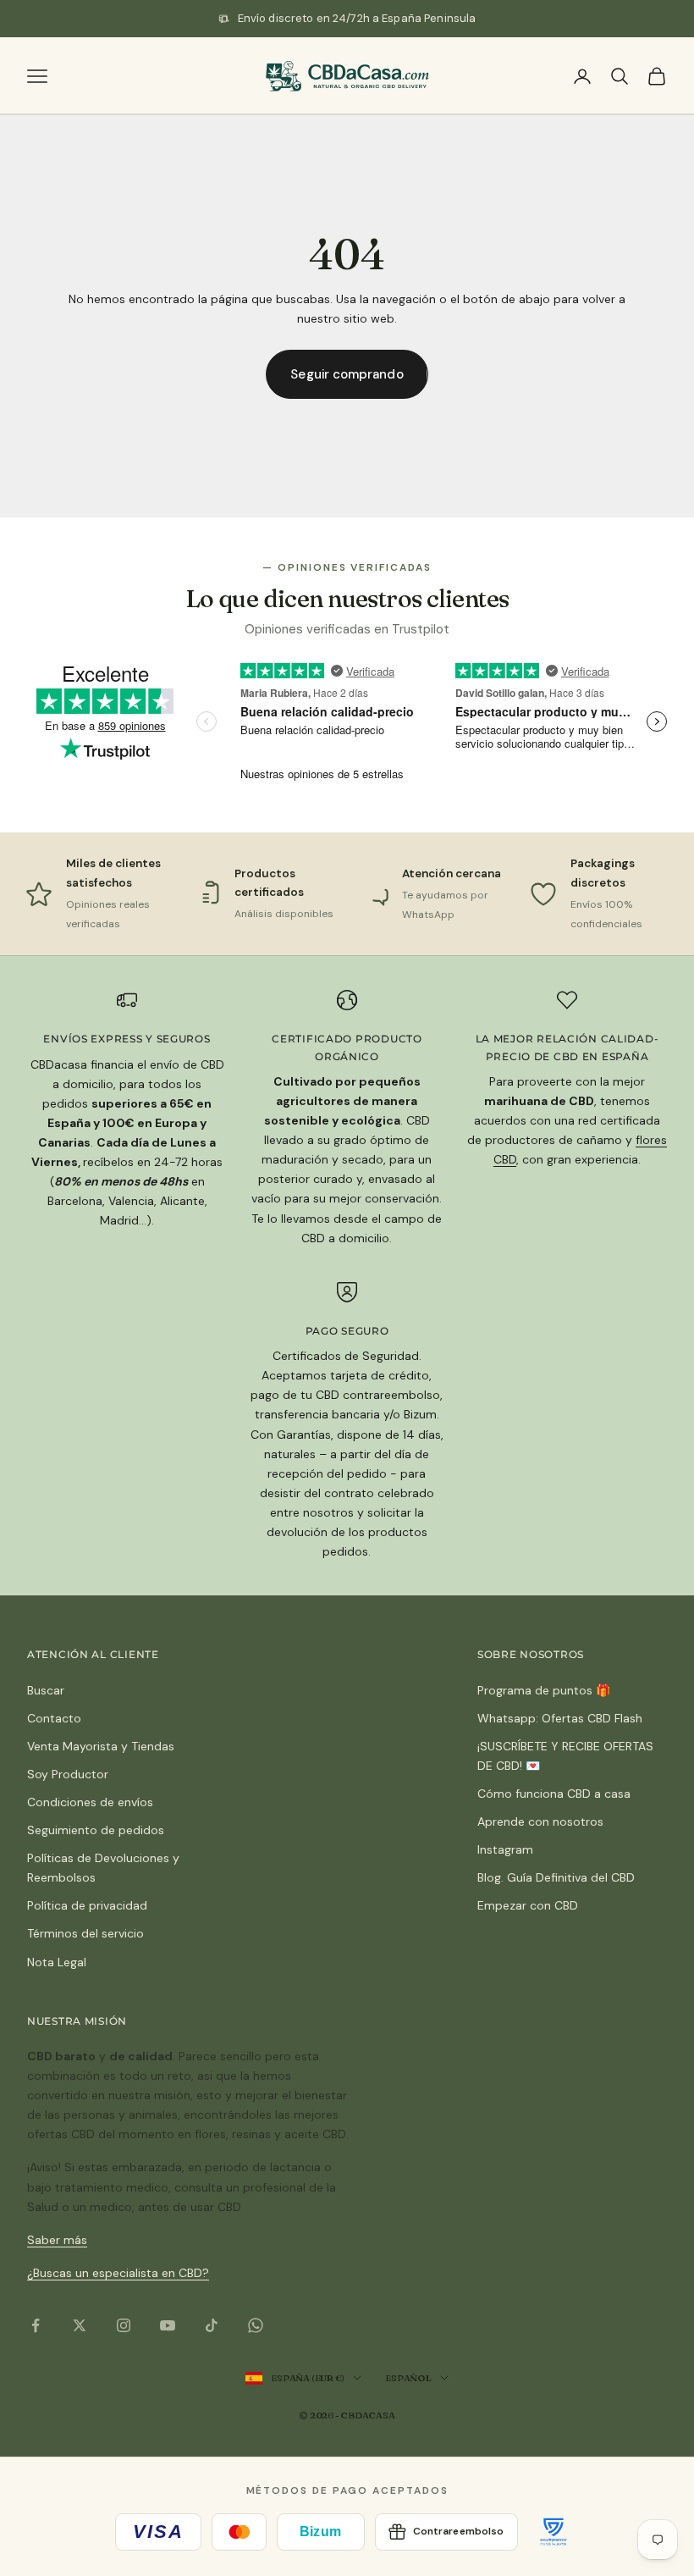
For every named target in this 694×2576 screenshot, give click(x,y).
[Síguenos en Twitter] (80, 2325)
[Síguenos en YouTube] (168, 2325)
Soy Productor (68, 1774)
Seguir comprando (347, 374)
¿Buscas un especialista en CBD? (118, 2273)
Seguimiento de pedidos (96, 1830)
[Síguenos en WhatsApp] (256, 2325)
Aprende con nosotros (540, 1821)
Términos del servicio (85, 1933)
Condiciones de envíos (90, 1802)
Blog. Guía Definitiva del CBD (556, 1877)
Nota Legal (57, 1962)
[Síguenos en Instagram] (124, 2325)
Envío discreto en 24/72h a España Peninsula (357, 18)
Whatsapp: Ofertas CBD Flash (560, 1718)
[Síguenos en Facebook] (36, 2325)
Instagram (505, 1849)
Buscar (46, 1690)
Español (408, 2378)
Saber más (57, 2240)
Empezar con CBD (528, 1905)
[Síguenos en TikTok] (212, 2325)
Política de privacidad (87, 1905)
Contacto (54, 1718)
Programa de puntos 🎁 (544, 1690)
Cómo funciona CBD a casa (554, 1794)
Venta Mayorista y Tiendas (101, 1746)
